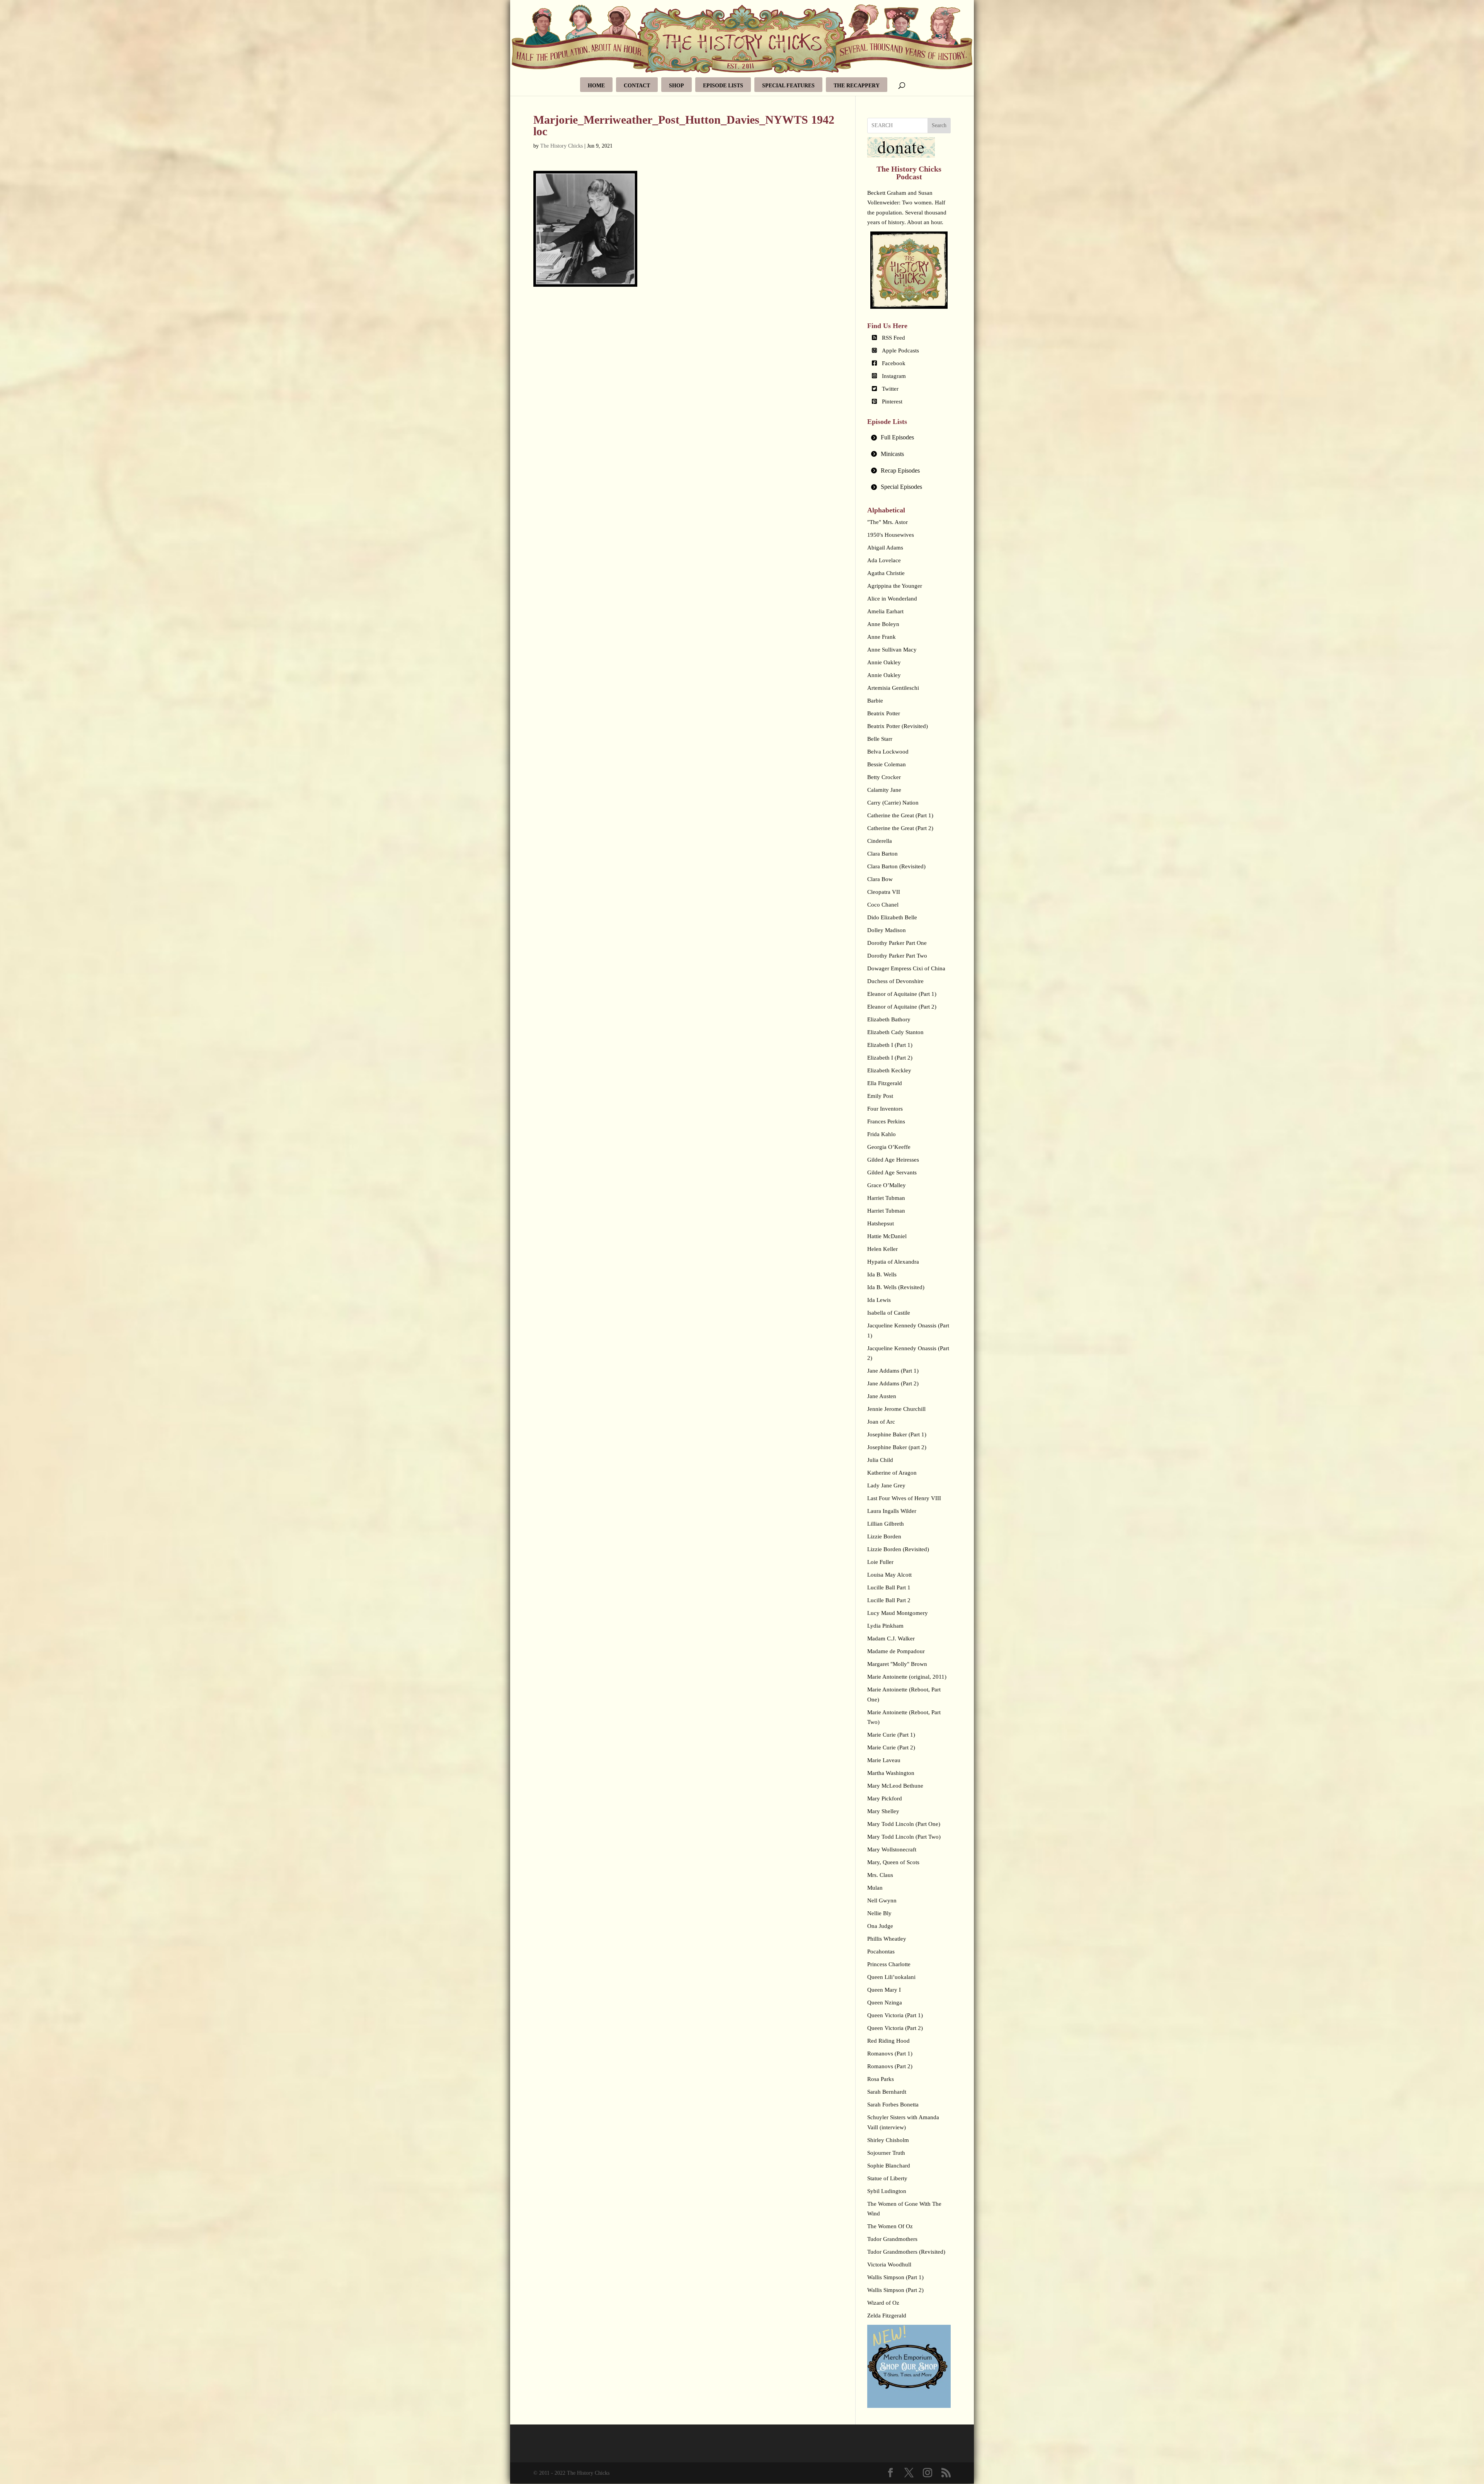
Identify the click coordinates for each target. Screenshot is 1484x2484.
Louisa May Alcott (889, 1575)
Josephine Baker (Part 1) (897, 1434)
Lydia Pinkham (885, 1626)
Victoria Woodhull (889, 2265)
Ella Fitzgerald (885, 1083)
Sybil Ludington (887, 2191)
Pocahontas (881, 1951)
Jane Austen (882, 1396)
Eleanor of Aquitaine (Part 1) (902, 994)
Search (939, 125)
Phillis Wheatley (887, 1939)
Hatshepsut (881, 1223)
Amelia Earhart (885, 611)
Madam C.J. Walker (891, 1638)
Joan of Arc (881, 1422)
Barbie (875, 701)
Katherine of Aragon (892, 1473)
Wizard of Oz (883, 2303)
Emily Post (880, 1096)
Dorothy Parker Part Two (897, 956)
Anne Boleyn (883, 624)
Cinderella (880, 841)
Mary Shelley (883, 1811)
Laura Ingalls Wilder (892, 1511)
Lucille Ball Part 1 (889, 1587)
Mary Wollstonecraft (892, 1849)
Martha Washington (891, 1773)
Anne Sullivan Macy (892, 650)
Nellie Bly (879, 1913)
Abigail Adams (885, 548)
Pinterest (892, 402)
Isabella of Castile (889, 1313)
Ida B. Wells (882, 1274)
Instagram (894, 376)
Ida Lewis (879, 1300)
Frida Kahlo (882, 1134)
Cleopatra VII (884, 892)
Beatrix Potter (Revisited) (898, 726)
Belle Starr (880, 739)
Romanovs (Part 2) (890, 2066)
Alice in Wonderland (892, 599)
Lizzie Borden (884, 1536)
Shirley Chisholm (888, 2140)
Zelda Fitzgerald (887, 2316)
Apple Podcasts (900, 350)
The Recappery (857, 86)
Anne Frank (882, 637)
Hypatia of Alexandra (893, 1262)
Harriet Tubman (886, 1198)
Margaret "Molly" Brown (897, 1664)
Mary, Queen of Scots (893, 1862)
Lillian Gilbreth (886, 1524)
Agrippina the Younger (895, 586)
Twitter (890, 389)
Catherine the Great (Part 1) (900, 815)
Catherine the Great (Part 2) (900, 828)
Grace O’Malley (887, 1185)
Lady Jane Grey (886, 1485)
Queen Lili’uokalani (891, 1977)
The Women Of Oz (890, 2226)
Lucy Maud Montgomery (898, 1613)
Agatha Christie (886, 573)
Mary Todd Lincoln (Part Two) (904, 1837)
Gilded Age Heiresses (893, 1160)
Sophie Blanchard (889, 2166)
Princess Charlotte (889, 1964)
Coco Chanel (883, 905)
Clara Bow (880, 879)
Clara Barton (882, 854)
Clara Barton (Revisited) (896, 866)
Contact (637, 86)
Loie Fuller (880, 1562)
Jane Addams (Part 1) (893, 1371)
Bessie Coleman (887, 764)
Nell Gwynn (882, 1900)
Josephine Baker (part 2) (897, 1447)
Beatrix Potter (884, 713)
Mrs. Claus (880, 1875)
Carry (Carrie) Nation (893, 803)
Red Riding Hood (888, 2041)
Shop (676, 86)
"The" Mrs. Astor (888, 522)
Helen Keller (882, 1249)
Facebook (894, 363)
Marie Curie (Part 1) (891, 1735)
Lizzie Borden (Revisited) (898, 1549)
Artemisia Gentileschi (893, 688)
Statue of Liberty (887, 2178)
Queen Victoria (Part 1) (895, 2015)
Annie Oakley (884, 662)
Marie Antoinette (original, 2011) (907, 1677)
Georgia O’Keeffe (889, 1147)
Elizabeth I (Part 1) (890, 1045)
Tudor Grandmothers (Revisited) (906, 2252)
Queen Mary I (884, 1990)
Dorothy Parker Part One (897, 943)
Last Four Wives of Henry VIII (904, 1498)
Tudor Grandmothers (892, 2239)
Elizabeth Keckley (889, 1070)
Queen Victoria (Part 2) (895, 2028)
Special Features (788, 86)
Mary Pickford (885, 1798)
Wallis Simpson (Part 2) (895, 2290)
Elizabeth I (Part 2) (890, 1058)
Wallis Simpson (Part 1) (895, 2277)
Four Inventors (885, 1109)
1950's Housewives (891, 535)
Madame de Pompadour (896, 1651)
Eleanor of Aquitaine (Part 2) (902, 1007)
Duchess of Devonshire (895, 981)
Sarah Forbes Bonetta (893, 2105)
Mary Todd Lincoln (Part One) (904, 1824)
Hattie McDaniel (887, 1236)
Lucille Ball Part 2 (889, 1600)
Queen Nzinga (885, 2003)
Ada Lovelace (884, 560)
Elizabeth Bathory (889, 1019)
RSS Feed (893, 338)
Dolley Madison (887, 930)
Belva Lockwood (888, 752)
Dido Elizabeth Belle (892, 917)
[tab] (909, 438)
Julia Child (880, 1460)
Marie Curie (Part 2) (891, 1747)
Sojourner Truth (886, 2153)
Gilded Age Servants (892, 1172)
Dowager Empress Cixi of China (906, 968)
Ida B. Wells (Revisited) (896, 1287)
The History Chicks (562, 146)
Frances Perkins (886, 1121)
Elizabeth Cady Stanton (895, 1032)
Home (596, 86)
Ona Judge (880, 1926)
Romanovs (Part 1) (890, 2054)
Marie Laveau (884, 1760)
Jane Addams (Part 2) (893, 1383)
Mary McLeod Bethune (895, 1786)
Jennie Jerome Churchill (896, 1409)
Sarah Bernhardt (887, 2092)
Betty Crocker (884, 777)
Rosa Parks (881, 2079)
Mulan (875, 1888)
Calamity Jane (884, 790)
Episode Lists (723, 86)
